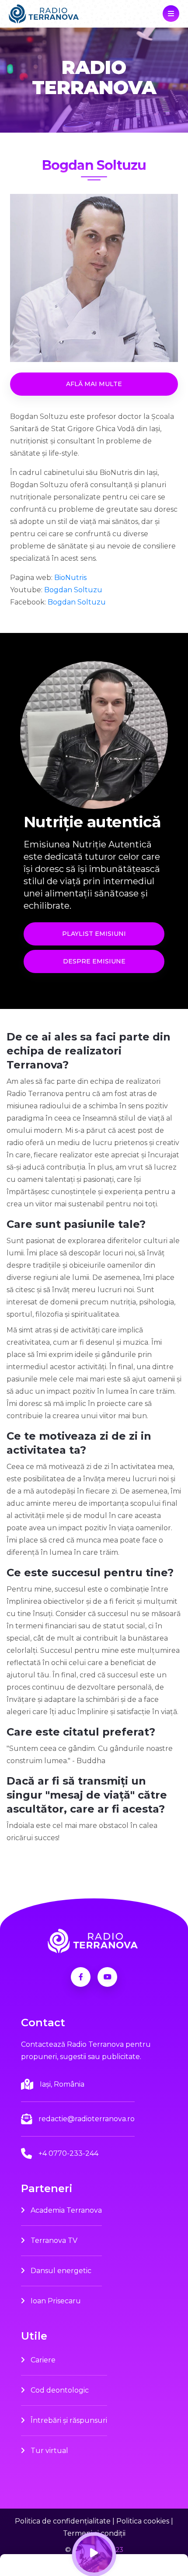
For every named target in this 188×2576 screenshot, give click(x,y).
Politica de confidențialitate (63, 2521)
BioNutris (70, 578)
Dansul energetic (60, 2271)
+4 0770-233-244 (68, 2153)
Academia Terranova (65, 2210)
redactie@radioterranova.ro (87, 2119)
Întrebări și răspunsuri (68, 2420)
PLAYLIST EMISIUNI (94, 934)
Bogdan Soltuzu (73, 590)
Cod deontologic (59, 2390)
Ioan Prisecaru (55, 2301)
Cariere (42, 2360)
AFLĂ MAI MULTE (94, 384)
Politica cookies (143, 2521)
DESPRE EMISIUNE (94, 961)
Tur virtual (49, 2451)
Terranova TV (53, 2240)
